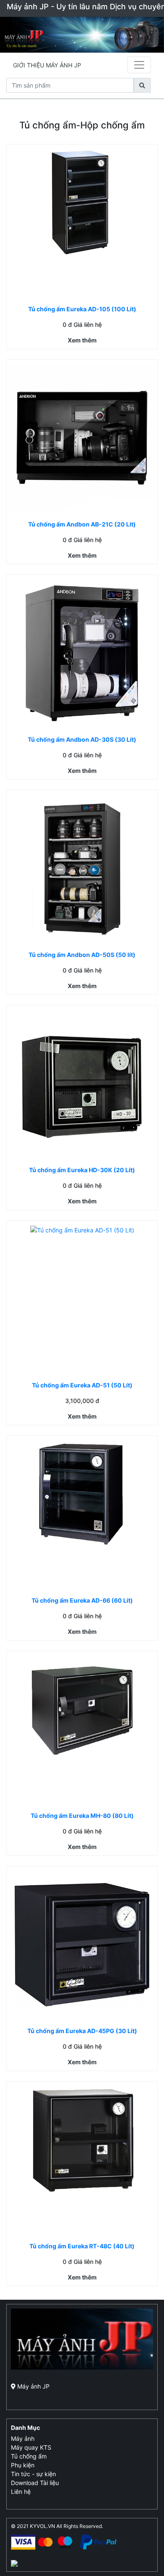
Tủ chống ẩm (29, 2456)
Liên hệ (21, 2492)
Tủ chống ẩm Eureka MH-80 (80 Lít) (82, 1816)
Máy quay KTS (31, 2447)
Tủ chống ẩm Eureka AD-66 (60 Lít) (82, 1600)
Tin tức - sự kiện (33, 2474)
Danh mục (25, 2428)
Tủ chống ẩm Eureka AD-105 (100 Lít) (82, 309)
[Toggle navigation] (139, 65)
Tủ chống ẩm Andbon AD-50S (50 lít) (82, 955)
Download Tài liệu (35, 2483)
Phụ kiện (23, 2465)
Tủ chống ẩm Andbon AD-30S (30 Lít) (82, 739)
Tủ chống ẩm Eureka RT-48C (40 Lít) (82, 2246)
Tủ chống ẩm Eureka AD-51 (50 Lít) (82, 1385)
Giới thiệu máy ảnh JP (47, 65)
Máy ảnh (23, 2438)
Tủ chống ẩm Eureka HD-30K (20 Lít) (82, 1170)
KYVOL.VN (42, 2526)
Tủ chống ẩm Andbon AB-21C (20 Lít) (82, 524)
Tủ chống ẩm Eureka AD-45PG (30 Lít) (82, 2031)
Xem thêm (82, 340)
